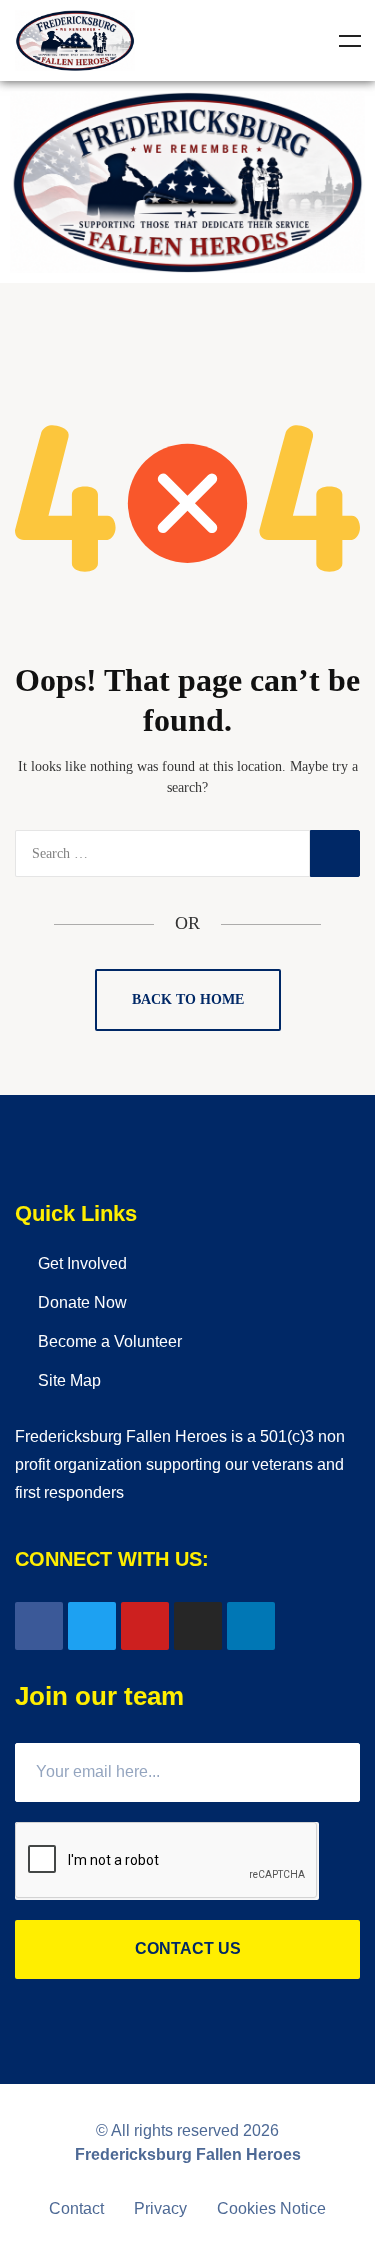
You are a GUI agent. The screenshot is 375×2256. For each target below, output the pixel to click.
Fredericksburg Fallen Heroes (188, 2154)
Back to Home (188, 999)
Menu (350, 41)
